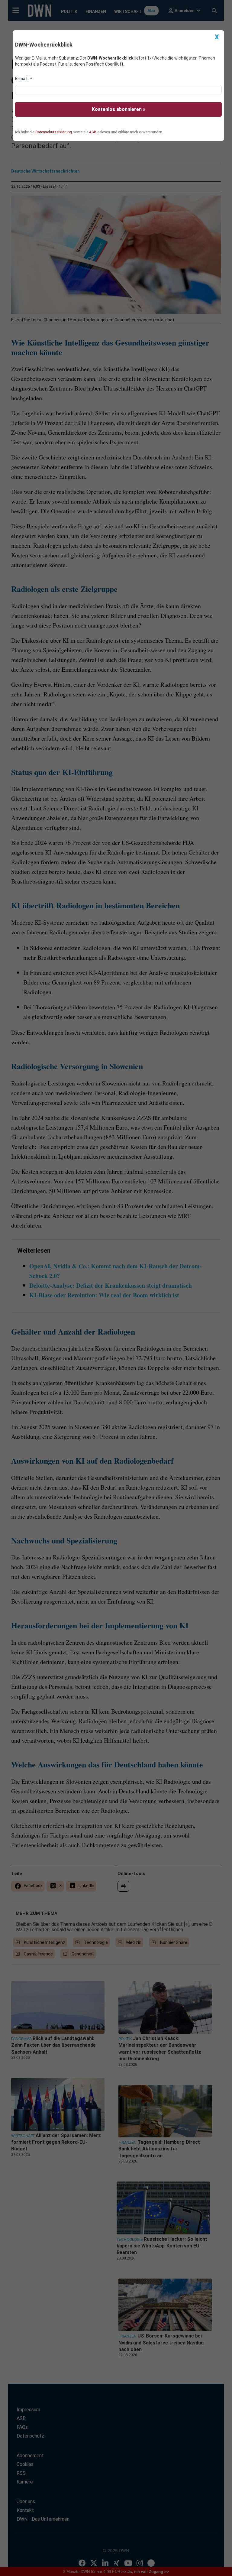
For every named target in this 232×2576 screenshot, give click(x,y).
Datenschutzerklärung (54, 132)
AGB (93, 132)
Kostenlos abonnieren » (119, 109)
